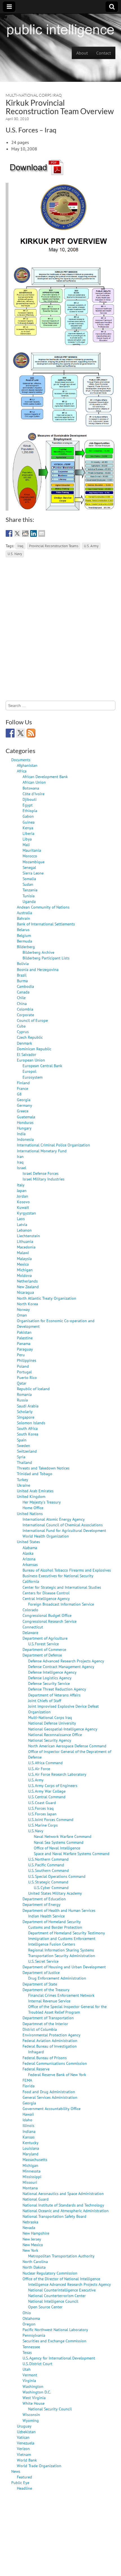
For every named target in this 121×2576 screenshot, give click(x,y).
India (21, 1134)
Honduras (25, 1122)
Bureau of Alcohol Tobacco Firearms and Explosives (67, 1570)
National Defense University (52, 1723)
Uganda (29, 901)
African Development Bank (45, 777)
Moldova (24, 1275)
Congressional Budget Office (47, 1615)
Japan (22, 1190)
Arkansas (30, 1564)
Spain (22, 1440)
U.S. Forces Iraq (41, 1808)
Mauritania (32, 850)
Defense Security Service (49, 1683)
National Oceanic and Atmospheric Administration (66, 2211)
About (82, 53)
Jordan (23, 1196)
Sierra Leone (33, 873)
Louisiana (31, 2148)
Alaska (28, 1553)
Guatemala (26, 1117)
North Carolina (35, 2261)
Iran (20, 1156)
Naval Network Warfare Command (63, 1836)
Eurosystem (33, 1077)
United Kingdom (31, 1496)
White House (33, 2403)
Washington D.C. (37, 2392)
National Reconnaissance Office (55, 1735)
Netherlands (27, 1281)
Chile (21, 998)
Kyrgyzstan (26, 1213)
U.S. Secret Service (43, 1961)
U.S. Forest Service (43, 1644)
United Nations (30, 1514)
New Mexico (33, 2245)
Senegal (29, 867)
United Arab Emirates (35, 1491)
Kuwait (23, 1207)
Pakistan (24, 1332)
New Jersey (32, 2239)
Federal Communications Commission (55, 2063)
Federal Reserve (36, 2069)
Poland (23, 1366)
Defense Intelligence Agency (52, 1672)
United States (28, 1542)
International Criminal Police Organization (53, 1145)
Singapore (26, 1417)
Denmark (24, 1043)
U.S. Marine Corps (43, 1825)
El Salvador (27, 1054)
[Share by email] (42, 533)
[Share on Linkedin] (33, 533)
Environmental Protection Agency (51, 2035)
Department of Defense (42, 1655)
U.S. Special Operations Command (57, 1876)
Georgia (24, 1100)
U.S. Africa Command (45, 1763)
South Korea (28, 1434)
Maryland (31, 2154)
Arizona (29, 1559)
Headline (24, 2488)
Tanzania (30, 890)
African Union (34, 782)
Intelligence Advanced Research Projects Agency (70, 2284)
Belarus (23, 929)
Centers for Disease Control (46, 1593)
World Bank (27, 2460)
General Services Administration (50, 2097)
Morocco (30, 856)
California (31, 1581)
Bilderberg (26, 947)
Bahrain (23, 918)
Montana (30, 2188)
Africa (22, 771)
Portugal (24, 1372)
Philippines (27, 1360)
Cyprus (23, 1032)
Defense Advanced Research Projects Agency (66, 1661)
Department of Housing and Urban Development (64, 1967)
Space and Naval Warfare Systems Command (72, 1853)
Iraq (20, 546)
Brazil (22, 975)
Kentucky (31, 2143)
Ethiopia (30, 811)
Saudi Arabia (28, 1406)
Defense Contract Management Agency (61, 1666)
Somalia (29, 879)
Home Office (33, 1508)
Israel (22, 1168)
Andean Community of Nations (43, 907)
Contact (104, 53)
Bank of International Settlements (46, 924)
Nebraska (30, 2222)
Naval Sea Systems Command (59, 1842)
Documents (21, 760)
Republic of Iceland (33, 1389)
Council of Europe (32, 1020)
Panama (24, 1343)
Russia (22, 1400)
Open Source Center (45, 2307)
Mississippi (32, 2177)
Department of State (40, 1984)
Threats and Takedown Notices (43, 1468)
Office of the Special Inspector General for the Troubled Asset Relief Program (67, 2009)
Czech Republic (30, 1037)
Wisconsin (31, 2414)
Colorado (30, 1610)
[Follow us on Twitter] (21, 733)
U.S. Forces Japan (42, 1814)
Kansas (29, 2137)
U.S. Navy (15, 554)
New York (30, 2250)
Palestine (25, 1338)
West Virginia (34, 2398)
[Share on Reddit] (25, 533)
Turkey (23, 1479)
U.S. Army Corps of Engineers (53, 1785)
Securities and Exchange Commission (54, 2341)
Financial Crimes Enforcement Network (61, 1995)
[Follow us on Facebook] (10, 733)
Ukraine (23, 1485)
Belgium (24, 935)
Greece (23, 1111)
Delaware (30, 1632)
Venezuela (26, 2443)
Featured (24, 2477)
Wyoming (31, 2420)
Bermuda (24, 941)
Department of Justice (41, 1972)
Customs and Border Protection (55, 1927)
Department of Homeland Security (52, 1922)
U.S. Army (91, 546)
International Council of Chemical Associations (63, 1525)
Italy (21, 1185)
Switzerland (27, 1451)
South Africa (27, 1428)
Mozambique (33, 862)
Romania (24, 1394)
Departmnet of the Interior (45, 2024)
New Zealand (28, 1287)
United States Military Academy (55, 1893)
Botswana (31, 788)
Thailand (24, 1462)
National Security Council (50, 2409)
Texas (27, 2352)
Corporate (25, 1015)
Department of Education (44, 1899)
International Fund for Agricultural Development (64, 1530)
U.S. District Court (37, 2364)
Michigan (25, 1270)
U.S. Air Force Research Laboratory (57, 1774)
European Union (31, 1060)
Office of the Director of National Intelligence (61, 2279)
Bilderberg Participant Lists (46, 958)
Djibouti (30, 799)
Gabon (28, 816)
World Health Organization (46, 1536)
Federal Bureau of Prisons (45, 2058)
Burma (22, 981)
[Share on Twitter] (17, 533)
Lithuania (25, 1241)
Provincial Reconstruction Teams (54, 546)
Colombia (25, 1009)
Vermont (30, 2375)
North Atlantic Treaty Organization (47, 1298)
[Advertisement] (60, 628)
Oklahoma (31, 2318)
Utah (27, 2369)
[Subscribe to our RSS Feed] (31, 733)
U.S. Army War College (47, 1791)
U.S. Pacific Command (46, 1865)
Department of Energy (42, 1904)
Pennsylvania (34, 2335)
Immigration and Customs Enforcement (62, 1938)
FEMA (27, 2080)
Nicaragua (25, 1292)
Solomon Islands (31, 1423)
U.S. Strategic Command (48, 1882)
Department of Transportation (48, 2018)
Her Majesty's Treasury (42, 1502)
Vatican (23, 2437)
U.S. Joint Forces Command (51, 1819)
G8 (19, 1094)
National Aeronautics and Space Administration (63, 2193)
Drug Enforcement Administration (57, 1978)
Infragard (36, 2052)
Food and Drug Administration (49, 2092)
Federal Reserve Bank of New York (57, 2074)
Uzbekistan (26, 2432)
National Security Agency (50, 1740)
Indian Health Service (46, 1916)
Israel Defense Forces (41, 1173)
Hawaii (28, 2114)
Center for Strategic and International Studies (62, 1587)
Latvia (22, 1224)
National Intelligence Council (53, 2301)
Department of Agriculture (45, 1638)
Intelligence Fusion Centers (52, 1944)
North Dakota (34, 2267)
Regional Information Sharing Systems (61, 1950)
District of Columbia (40, 2029)
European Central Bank (42, 1066)
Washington (33, 2386)
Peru (21, 1355)
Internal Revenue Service (49, 2001)
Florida (29, 2086)
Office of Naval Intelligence (57, 1848)
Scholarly (25, 1411)
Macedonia (26, 1247)
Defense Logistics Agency (50, 1678)
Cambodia (25, 986)
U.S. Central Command (47, 1797)
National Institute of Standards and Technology (63, 2205)
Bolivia (23, 964)
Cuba (21, 1026)
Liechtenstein (28, 1236)
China (22, 1003)
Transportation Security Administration (62, 1956)
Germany (24, 1105)
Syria (21, 1457)
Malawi (23, 1253)
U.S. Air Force (39, 1769)
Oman (22, 1315)
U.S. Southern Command (49, 1870)
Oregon (29, 2324)
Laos (21, 1219)
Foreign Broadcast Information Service (61, 1604)
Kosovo (23, 1202)
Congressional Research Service (50, 1621)
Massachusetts (35, 2159)
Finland (23, 1083)
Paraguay (25, 1349)
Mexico (23, 1264)
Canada (23, 992)
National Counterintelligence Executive (62, 2290)
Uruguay (24, 2426)
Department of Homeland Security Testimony (67, 1933)
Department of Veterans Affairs (54, 1695)
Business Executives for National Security (58, 1576)
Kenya (28, 828)
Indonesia (25, 1139)
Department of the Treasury (46, 1990)
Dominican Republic (34, 1049)
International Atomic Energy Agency (54, 1519)
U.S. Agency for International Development (59, 2358)
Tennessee (31, 2347)
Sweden (23, 1445)
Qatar (22, 1383)
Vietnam (24, 2454)
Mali (26, 845)
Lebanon (24, 1230)
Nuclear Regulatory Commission (50, 2273)
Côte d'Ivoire (33, 794)
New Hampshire (36, 2233)
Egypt (28, 805)
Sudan (28, 884)
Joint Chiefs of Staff (45, 1701)
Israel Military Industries (43, 1179)
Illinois (28, 2125)
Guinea (29, 822)
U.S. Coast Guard (42, 1803)
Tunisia (29, 896)
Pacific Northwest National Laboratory (55, 2330)
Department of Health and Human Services (59, 1910)
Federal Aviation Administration (50, 2040)
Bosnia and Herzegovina (38, 969)
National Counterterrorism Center (57, 2296)
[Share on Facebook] (9, 533)
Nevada (29, 2227)
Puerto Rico (27, 1377)
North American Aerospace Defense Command (67, 1746)
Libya (27, 839)
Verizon (23, 2448)
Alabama (30, 1548)
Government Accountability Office (51, 2109)
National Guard (36, 2199)
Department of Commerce (44, 1649)
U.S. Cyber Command (51, 1888)
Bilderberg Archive (38, 952)
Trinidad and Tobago (35, 1474)
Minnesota (32, 2171)
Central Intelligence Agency (46, 1598)
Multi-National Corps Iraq (34, 95)
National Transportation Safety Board (54, 2216)
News (16, 2471)
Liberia (28, 833)
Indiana (29, 2131)
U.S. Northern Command (48, 1859)
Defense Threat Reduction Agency (57, 1689)
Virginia (29, 2380)
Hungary (24, 1128)
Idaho (27, 2120)
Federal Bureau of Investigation (50, 2046)
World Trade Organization (39, 2466)
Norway (23, 1309)
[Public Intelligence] (60, 29)
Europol (29, 1071)
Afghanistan (27, 765)
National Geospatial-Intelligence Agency (63, 1729)
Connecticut (33, 1627)
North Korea (27, 1304)
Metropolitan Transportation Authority (61, 2256)
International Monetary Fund (42, 1151)
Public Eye (20, 2483)
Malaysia (24, 1258)
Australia (24, 913)
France (23, 1088)
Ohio (27, 2313)
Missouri (30, 2182)
